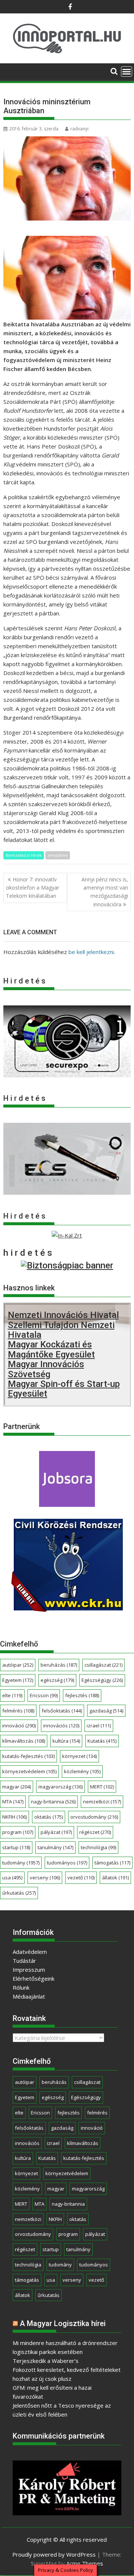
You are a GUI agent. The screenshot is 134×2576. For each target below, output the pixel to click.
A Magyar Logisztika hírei (63, 2323)
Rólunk (21, 1987)
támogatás (112, 1863)
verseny (45, 1878)
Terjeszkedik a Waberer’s (46, 2361)
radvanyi (79, 129)
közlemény (82, 1771)
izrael (99, 1726)
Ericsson (44, 1695)
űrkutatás (19, 1893)
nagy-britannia (53, 1802)
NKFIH (15, 1817)
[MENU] (127, 72)
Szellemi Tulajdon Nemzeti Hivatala (61, 1330)
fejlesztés (82, 1695)
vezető (81, 1878)
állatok (115, 1878)
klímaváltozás (24, 1741)
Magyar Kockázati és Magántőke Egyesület (51, 1349)
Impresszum (29, 1970)
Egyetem (18, 1680)
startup (16, 1847)
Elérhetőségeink (33, 1978)
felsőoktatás (62, 1711)
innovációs (61, 1726)
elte (12, 1695)
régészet (95, 1832)
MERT (102, 1787)
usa (12, 1878)
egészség (57, 1680)
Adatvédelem (30, 1952)
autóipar (18, 1665)
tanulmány (55, 1847)
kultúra (66, 1741)
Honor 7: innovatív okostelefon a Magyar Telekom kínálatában (33, 888)
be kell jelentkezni (91, 952)
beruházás (59, 1665)
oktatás (49, 1817)
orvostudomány (94, 1817)
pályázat (56, 1832)
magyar (17, 1787)
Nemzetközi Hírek (24, 855)
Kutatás (102, 1741)
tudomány (21, 1863)
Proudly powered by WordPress (54, 2554)
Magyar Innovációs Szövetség (46, 1369)
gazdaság (106, 1711)
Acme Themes (85, 2563)
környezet (79, 1756)
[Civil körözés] (67, 1609)
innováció (19, 1726)
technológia (98, 1847)
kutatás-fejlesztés (28, 1756)
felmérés (18, 1711)
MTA (13, 1802)
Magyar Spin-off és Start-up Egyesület (64, 1389)
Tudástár (24, 1961)
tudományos (67, 1863)
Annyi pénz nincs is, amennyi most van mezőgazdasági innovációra (105, 892)
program (18, 1832)
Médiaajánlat (29, 1996)
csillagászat (103, 1665)
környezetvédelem (29, 1771)
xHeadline (58, 855)
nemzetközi (102, 1802)
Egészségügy (102, 1680)
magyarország (60, 1787)
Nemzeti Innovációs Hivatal (63, 1315)
